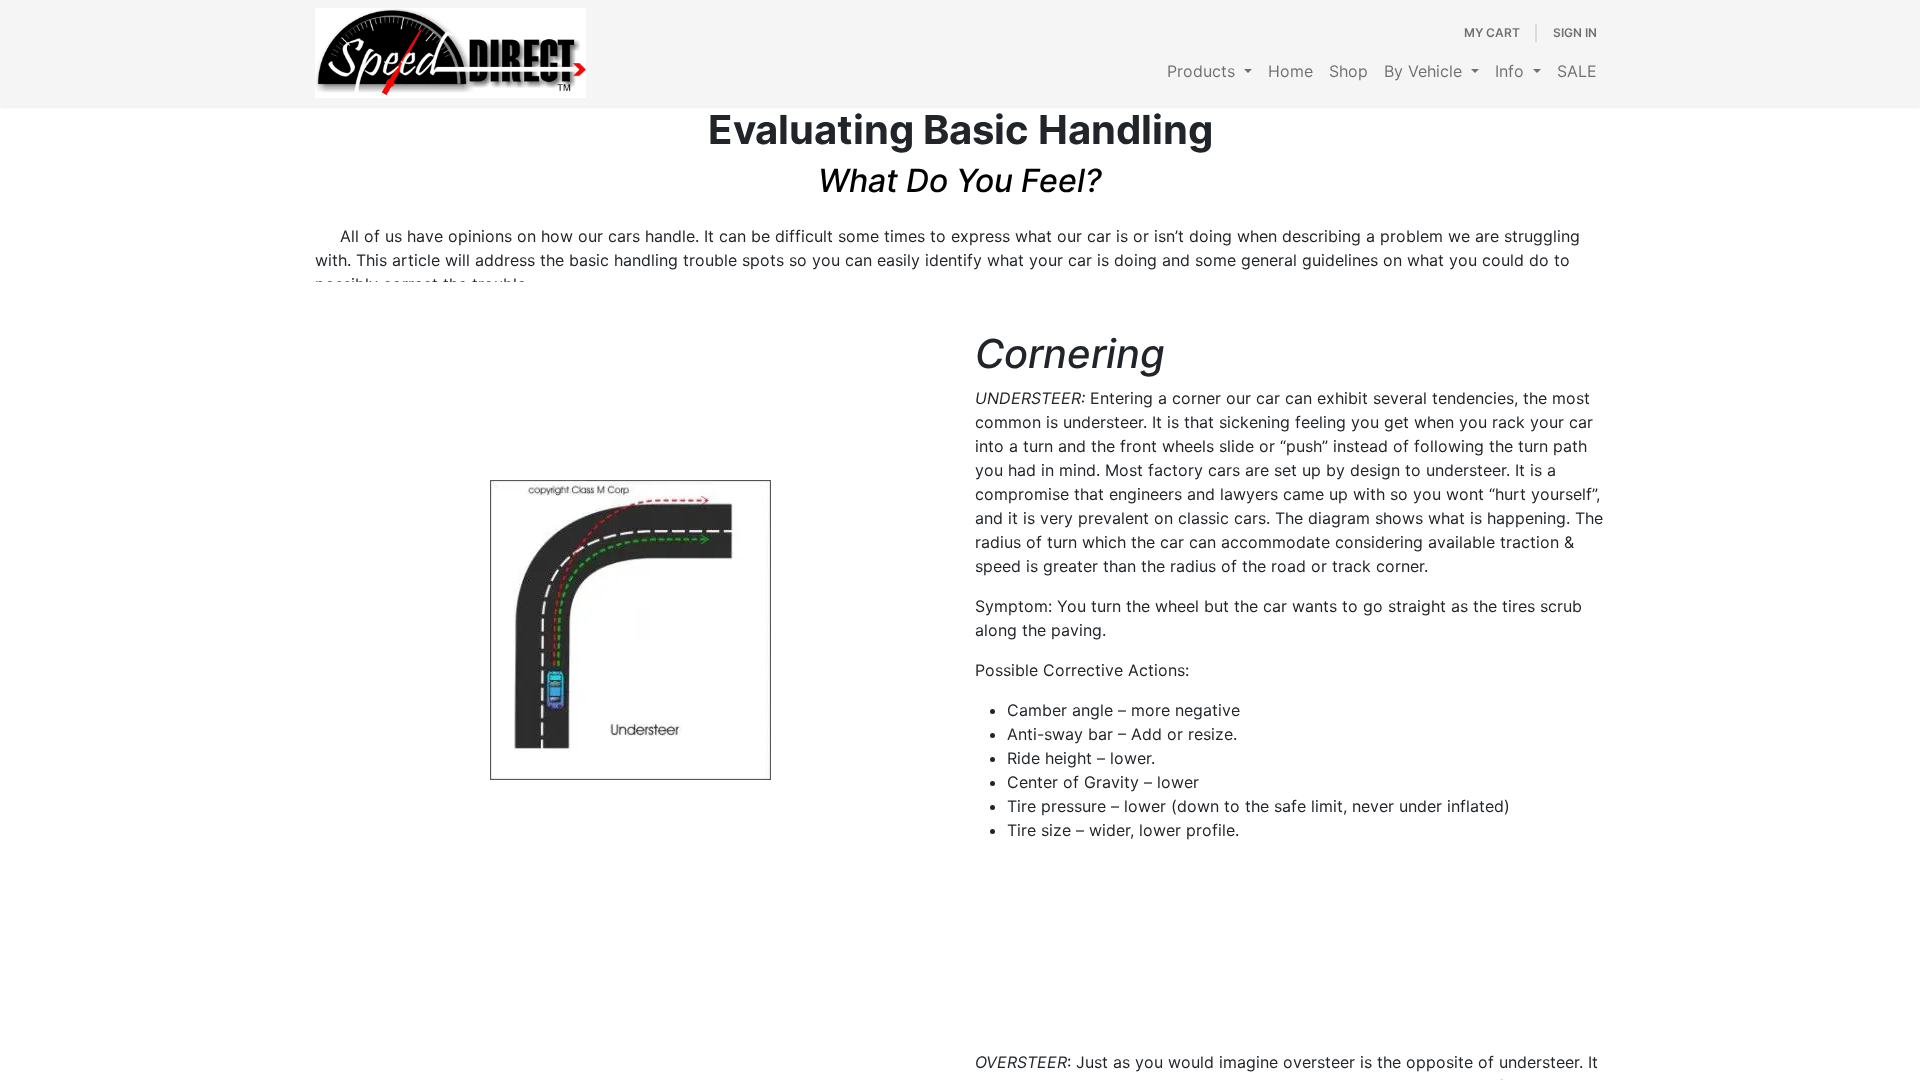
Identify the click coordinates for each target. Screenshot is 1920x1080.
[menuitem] (1209, 71)
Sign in (1575, 32)
